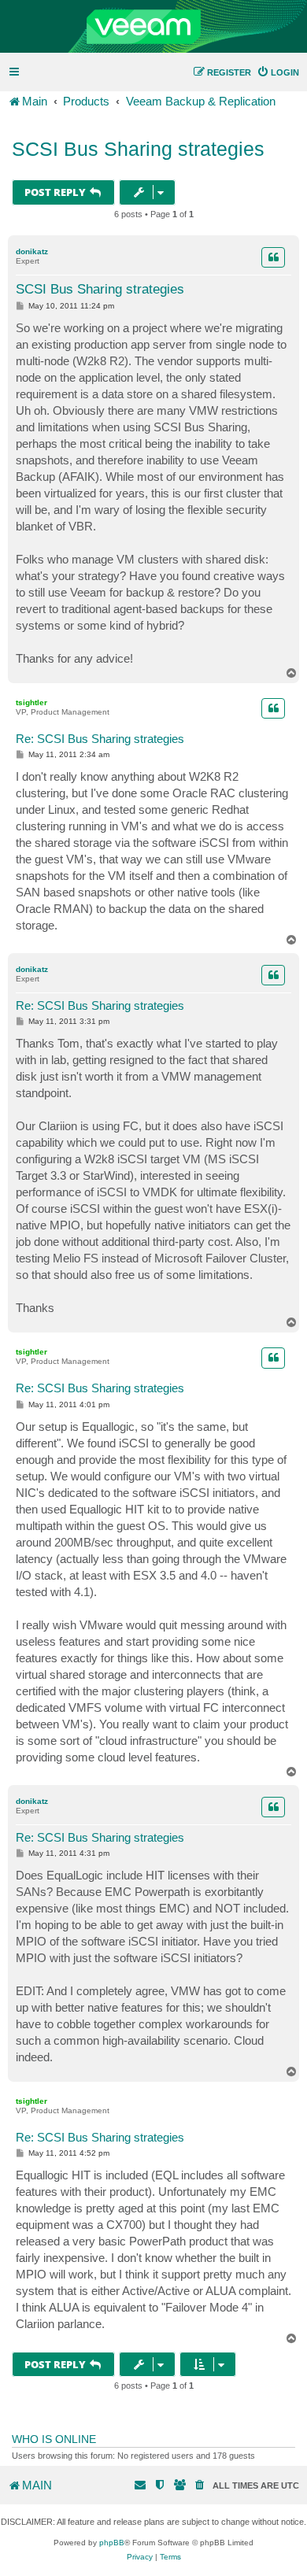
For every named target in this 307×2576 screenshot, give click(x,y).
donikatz (32, 251)
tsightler (31, 702)
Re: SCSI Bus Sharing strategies (100, 739)
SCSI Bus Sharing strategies (138, 149)
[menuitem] (278, 72)
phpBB (112, 2543)
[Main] (153, 27)
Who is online (54, 2439)
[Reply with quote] (273, 257)
